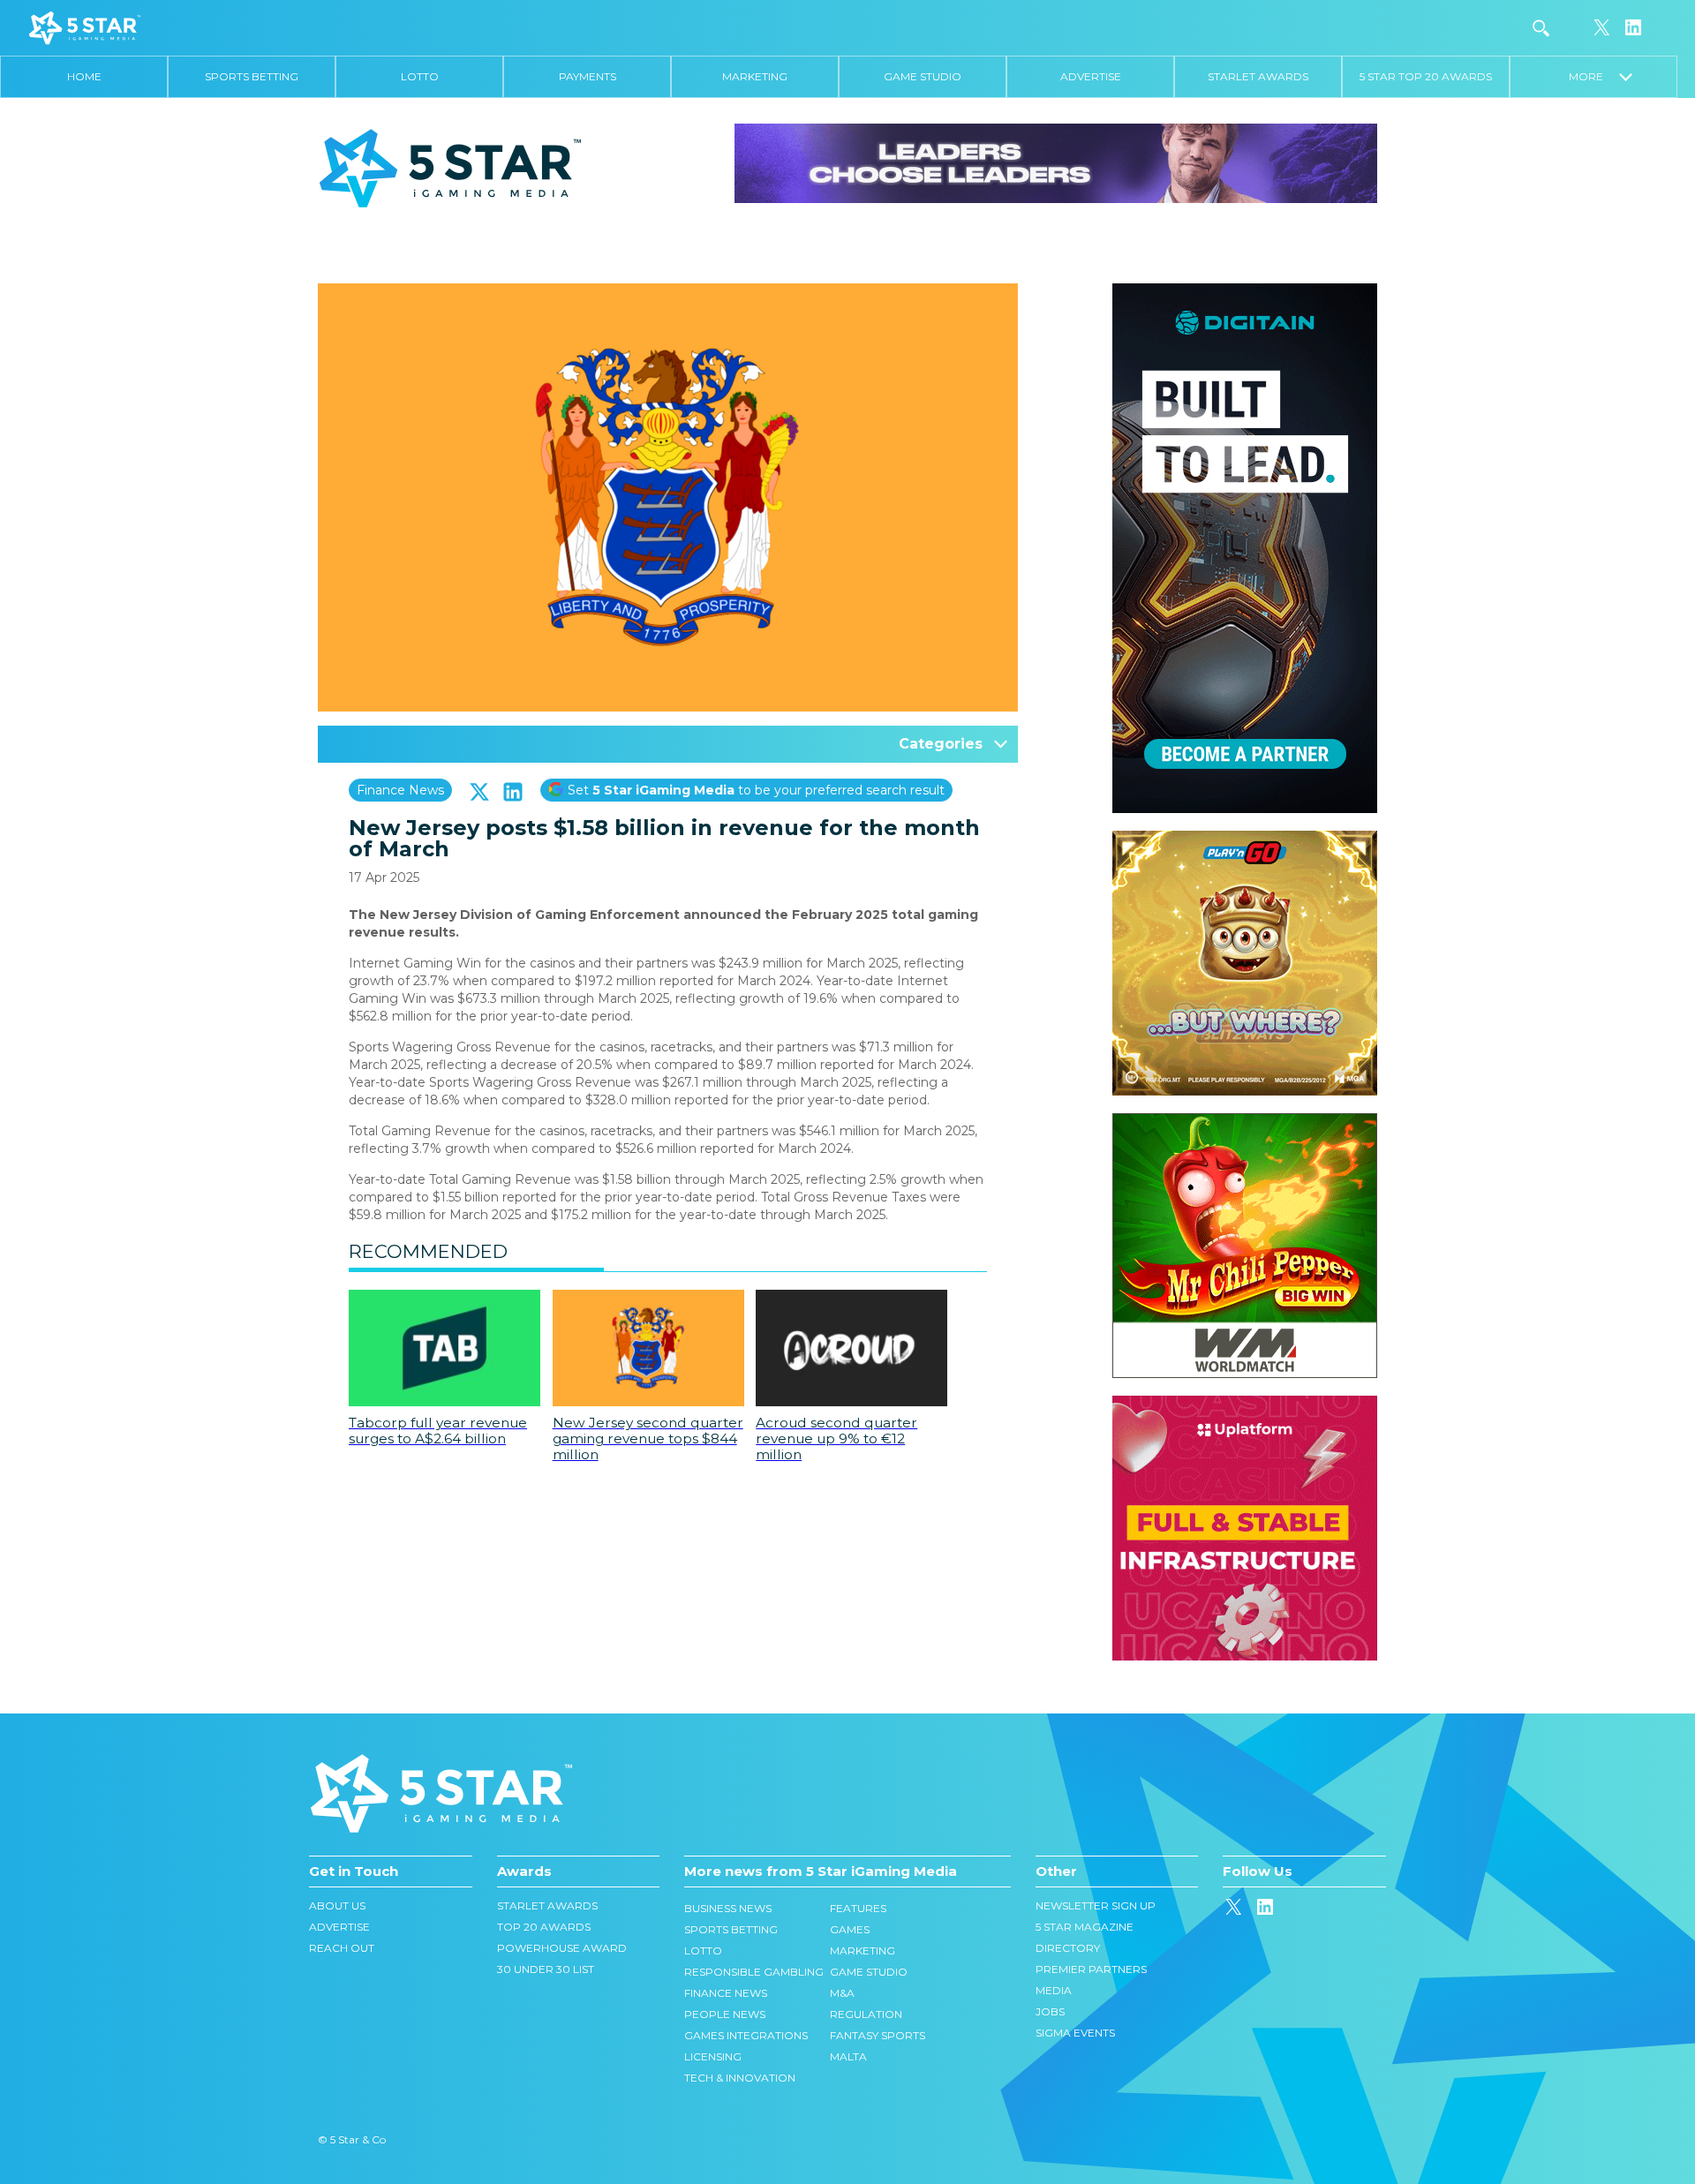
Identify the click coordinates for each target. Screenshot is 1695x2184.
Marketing (755, 76)
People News (725, 2014)
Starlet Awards (1258, 76)
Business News (728, 1908)
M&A (842, 1993)
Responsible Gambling (754, 1972)
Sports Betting (252, 76)
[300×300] (1245, 840)
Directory (1068, 1948)
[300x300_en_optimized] (1245, 1405)
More (1594, 76)
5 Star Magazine (1085, 1927)
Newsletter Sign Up (1096, 1905)
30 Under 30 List (546, 1969)
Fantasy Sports (878, 2035)
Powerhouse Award (562, 1948)
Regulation (866, 2014)
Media (1054, 1990)
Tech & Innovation (740, 2078)
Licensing (713, 2056)
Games (850, 1929)
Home (84, 76)
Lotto (420, 76)
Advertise (1091, 76)
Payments (588, 76)
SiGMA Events (1075, 2033)
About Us (337, 1905)
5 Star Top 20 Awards (1426, 76)
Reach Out (342, 1948)
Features (858, 1908)
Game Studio (923, 76)
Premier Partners (1091, 1969)
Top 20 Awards (544, 1927)
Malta (848, 2056)
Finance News (400, 790)
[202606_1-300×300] (1245, 1122)
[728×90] (1056, 162)
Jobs (1050, 2011)
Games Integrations (746, 2035)
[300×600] (1245, 292)
